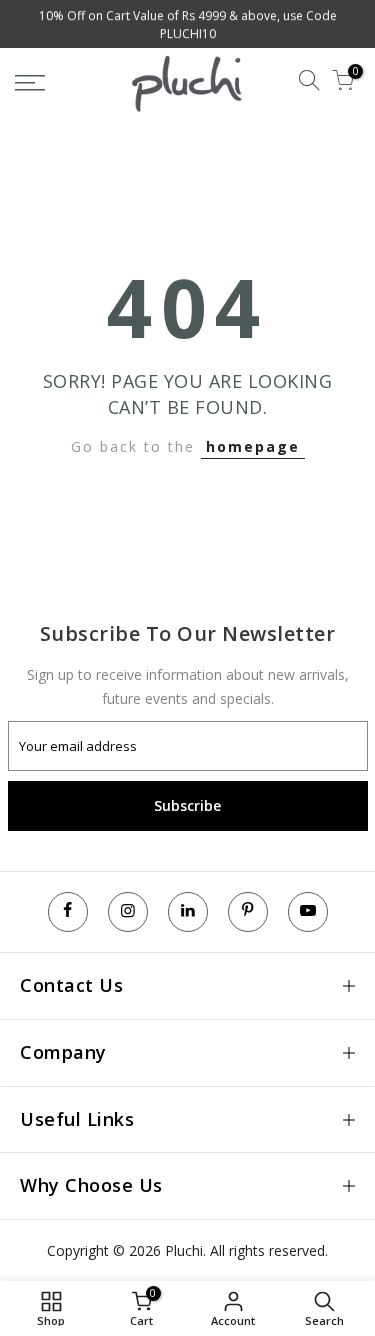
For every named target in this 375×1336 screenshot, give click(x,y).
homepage (253, 446)
